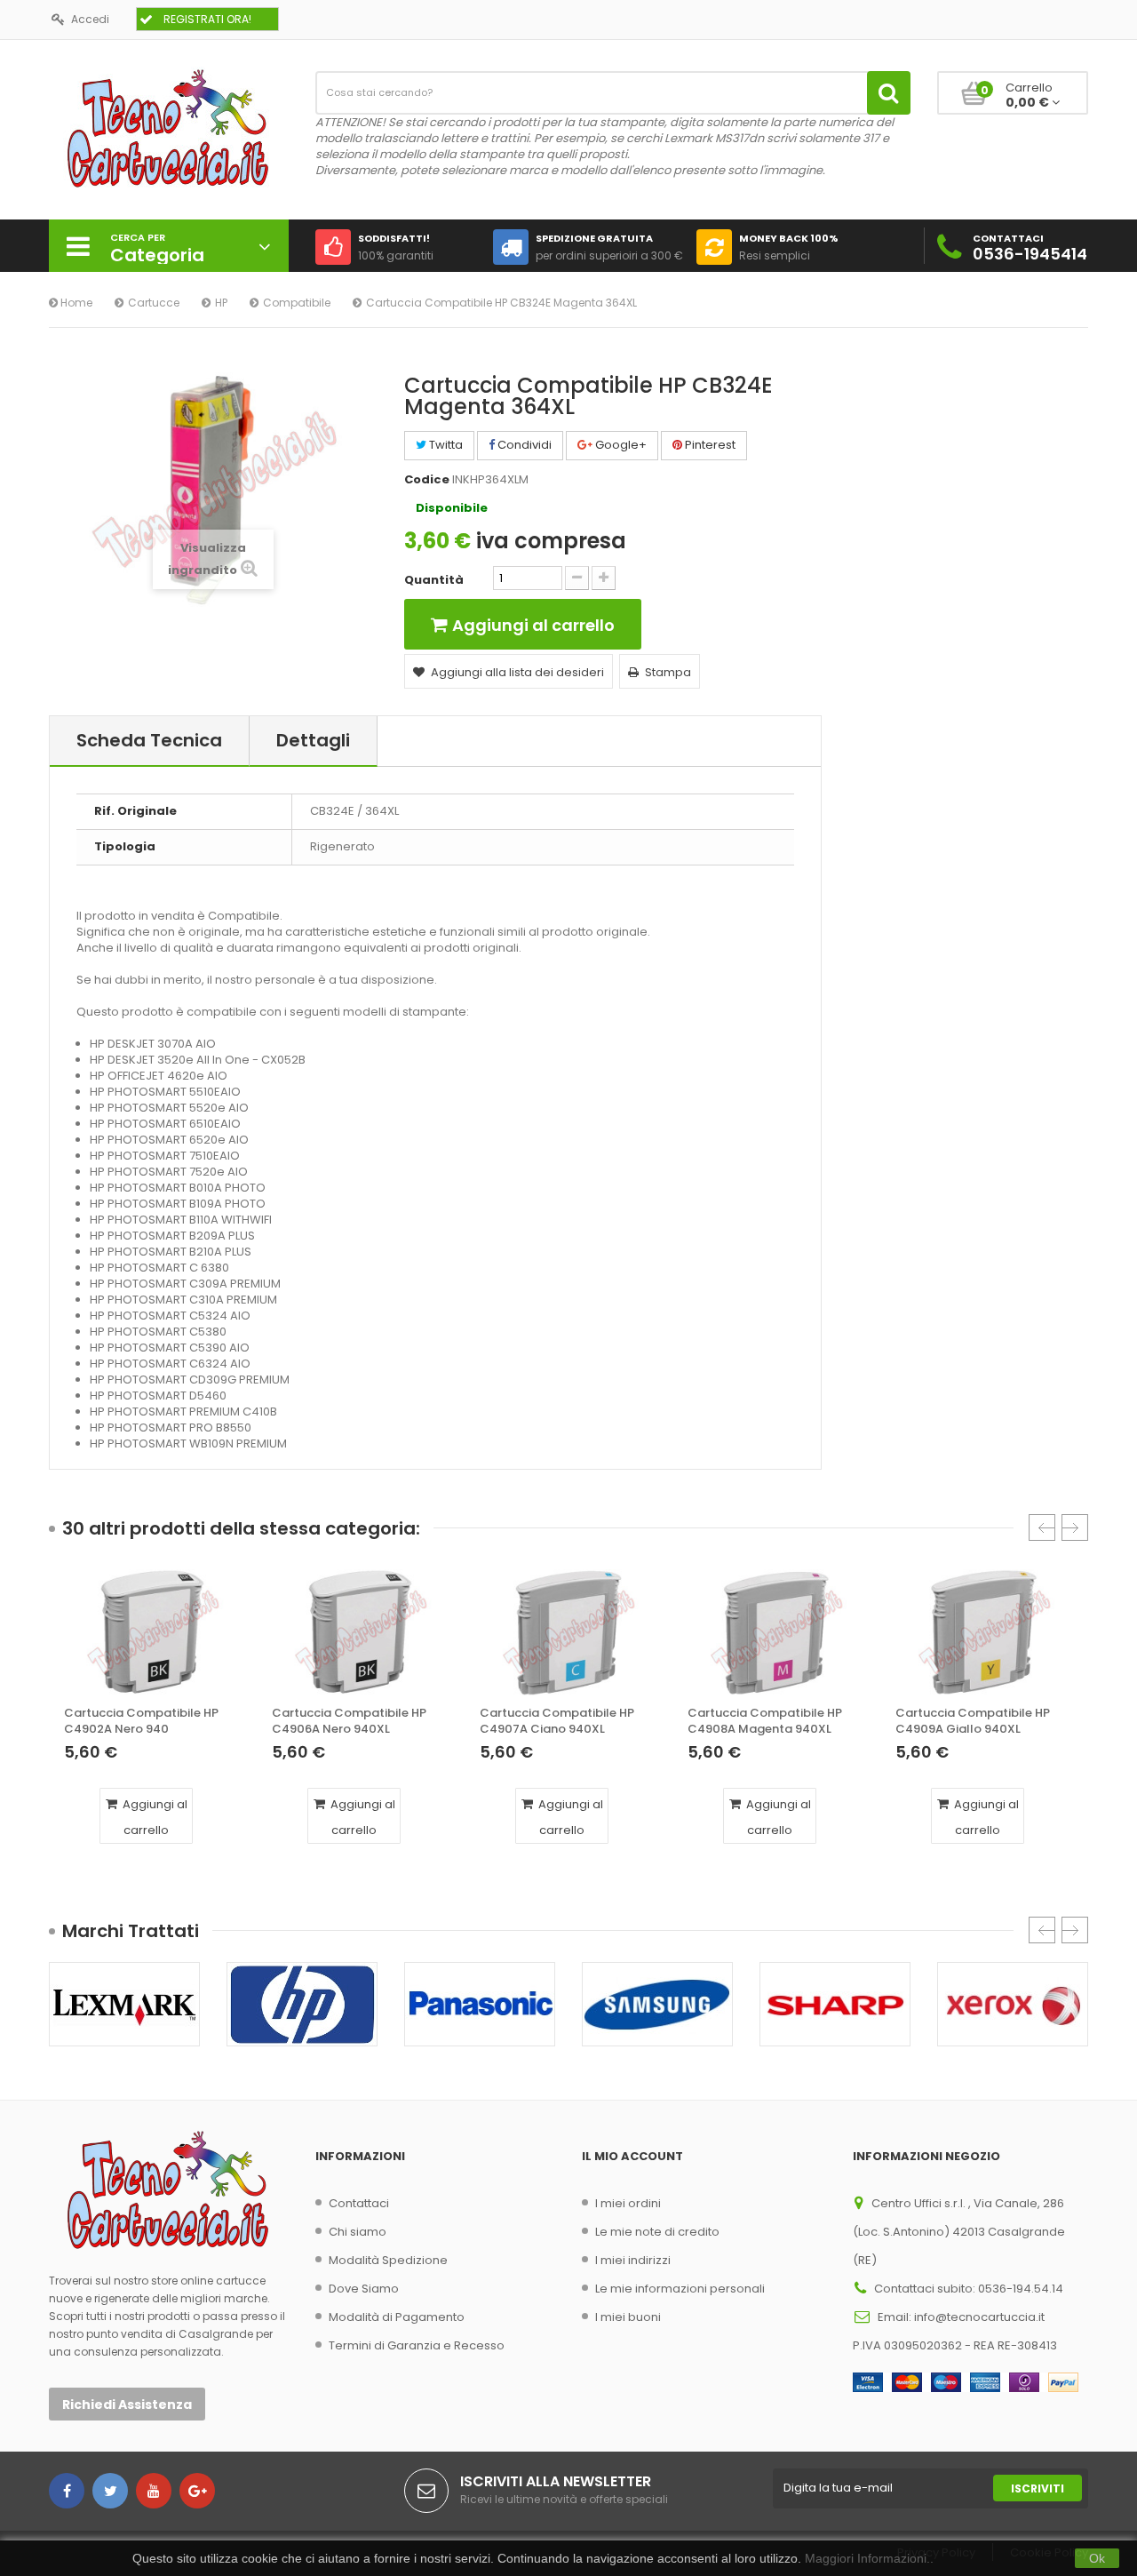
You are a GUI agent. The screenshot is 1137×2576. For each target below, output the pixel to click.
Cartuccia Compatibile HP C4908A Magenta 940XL (765, 1721)
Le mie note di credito (657, 2232)
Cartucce (154, 303)
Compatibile (297, 303)
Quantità (434, 580)
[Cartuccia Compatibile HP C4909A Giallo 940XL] (984, 1632)
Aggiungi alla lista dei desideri (517, 672)
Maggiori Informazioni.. (869, 2558)
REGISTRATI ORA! (207, 19)
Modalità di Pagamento (397, 2317)
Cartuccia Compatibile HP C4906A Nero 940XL (349, 1721)
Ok (1097, 2558)
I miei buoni (628, 2317)
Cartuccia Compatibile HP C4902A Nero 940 (141, 1721)
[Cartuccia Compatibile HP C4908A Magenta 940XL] (776, 1632)
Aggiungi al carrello (154, 1817)
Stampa (668, 672)
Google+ (620, 445)
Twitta (445, 445)
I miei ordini (628, 2203)
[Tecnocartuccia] (169, 128)
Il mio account (632, 2156)
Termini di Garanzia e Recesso (417, 2345)
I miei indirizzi (633, 2260)
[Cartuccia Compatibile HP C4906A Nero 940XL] (361, 1632)
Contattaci (359, 2203)
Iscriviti (1038, 2488)
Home (75, 303)
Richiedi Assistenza (127, 2405)
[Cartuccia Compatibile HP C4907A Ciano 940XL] (568, 1632)
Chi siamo (358, 2232)
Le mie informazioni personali (680, 2289)
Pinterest (709, 445)
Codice (427, 480)
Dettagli (313, 740)
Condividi (523, 445)
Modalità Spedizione (388, 2260)
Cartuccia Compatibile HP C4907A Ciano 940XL (557, 1721)
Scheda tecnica (149, 740)
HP (221, 303)
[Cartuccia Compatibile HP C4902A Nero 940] (153, 1632)
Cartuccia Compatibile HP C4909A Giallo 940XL (973, 1721)
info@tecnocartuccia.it (979, 2317)
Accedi (90, 19)
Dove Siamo (364, 2289)
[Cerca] (889, 93)
